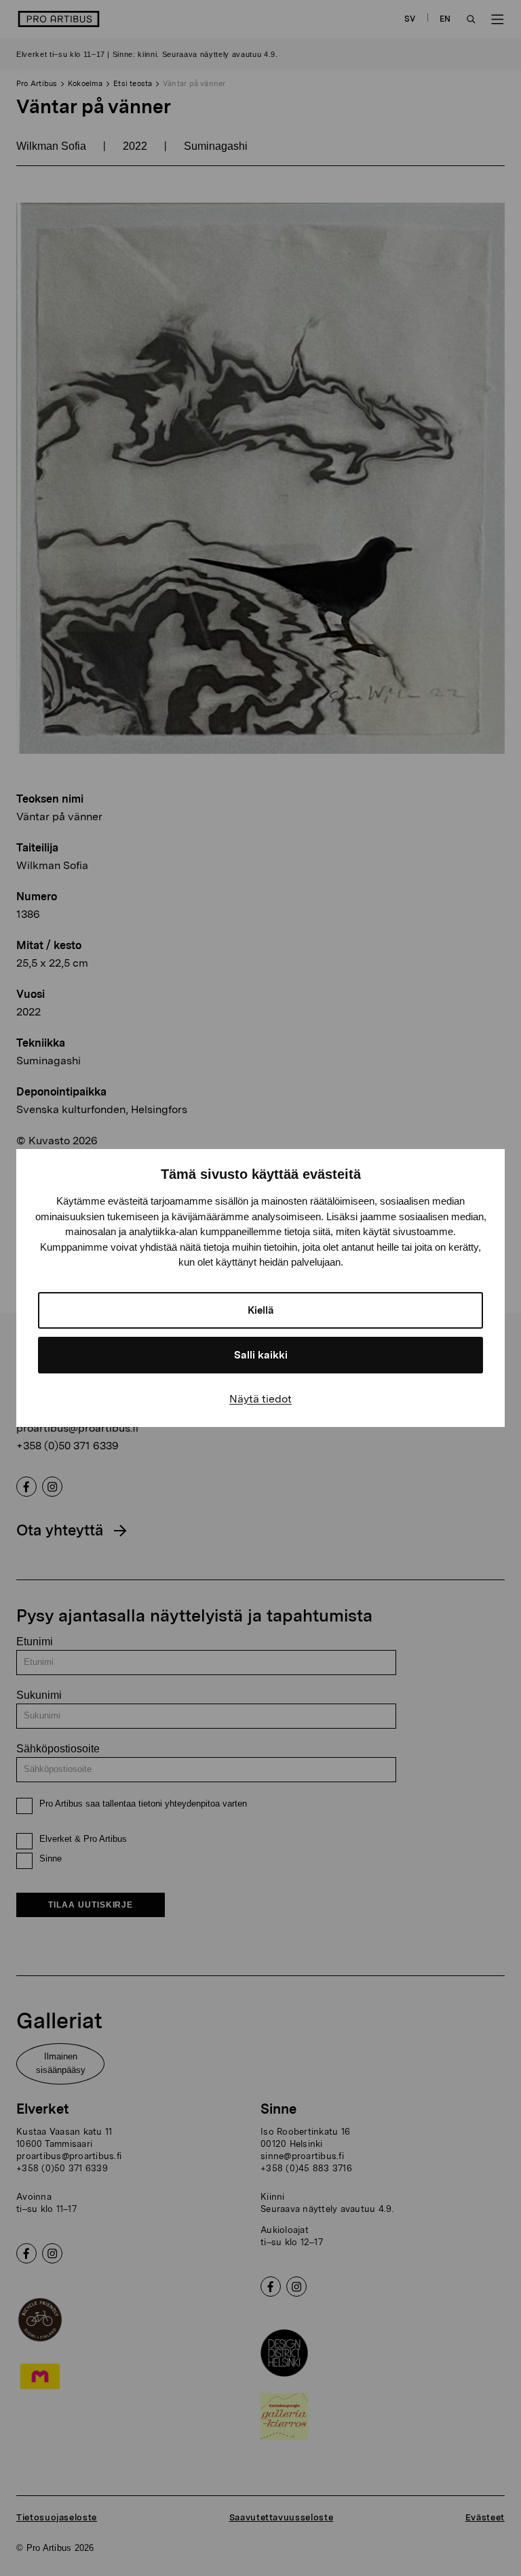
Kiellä (261, 1310)
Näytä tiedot (260, 1399)
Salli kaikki (261, 1355)
